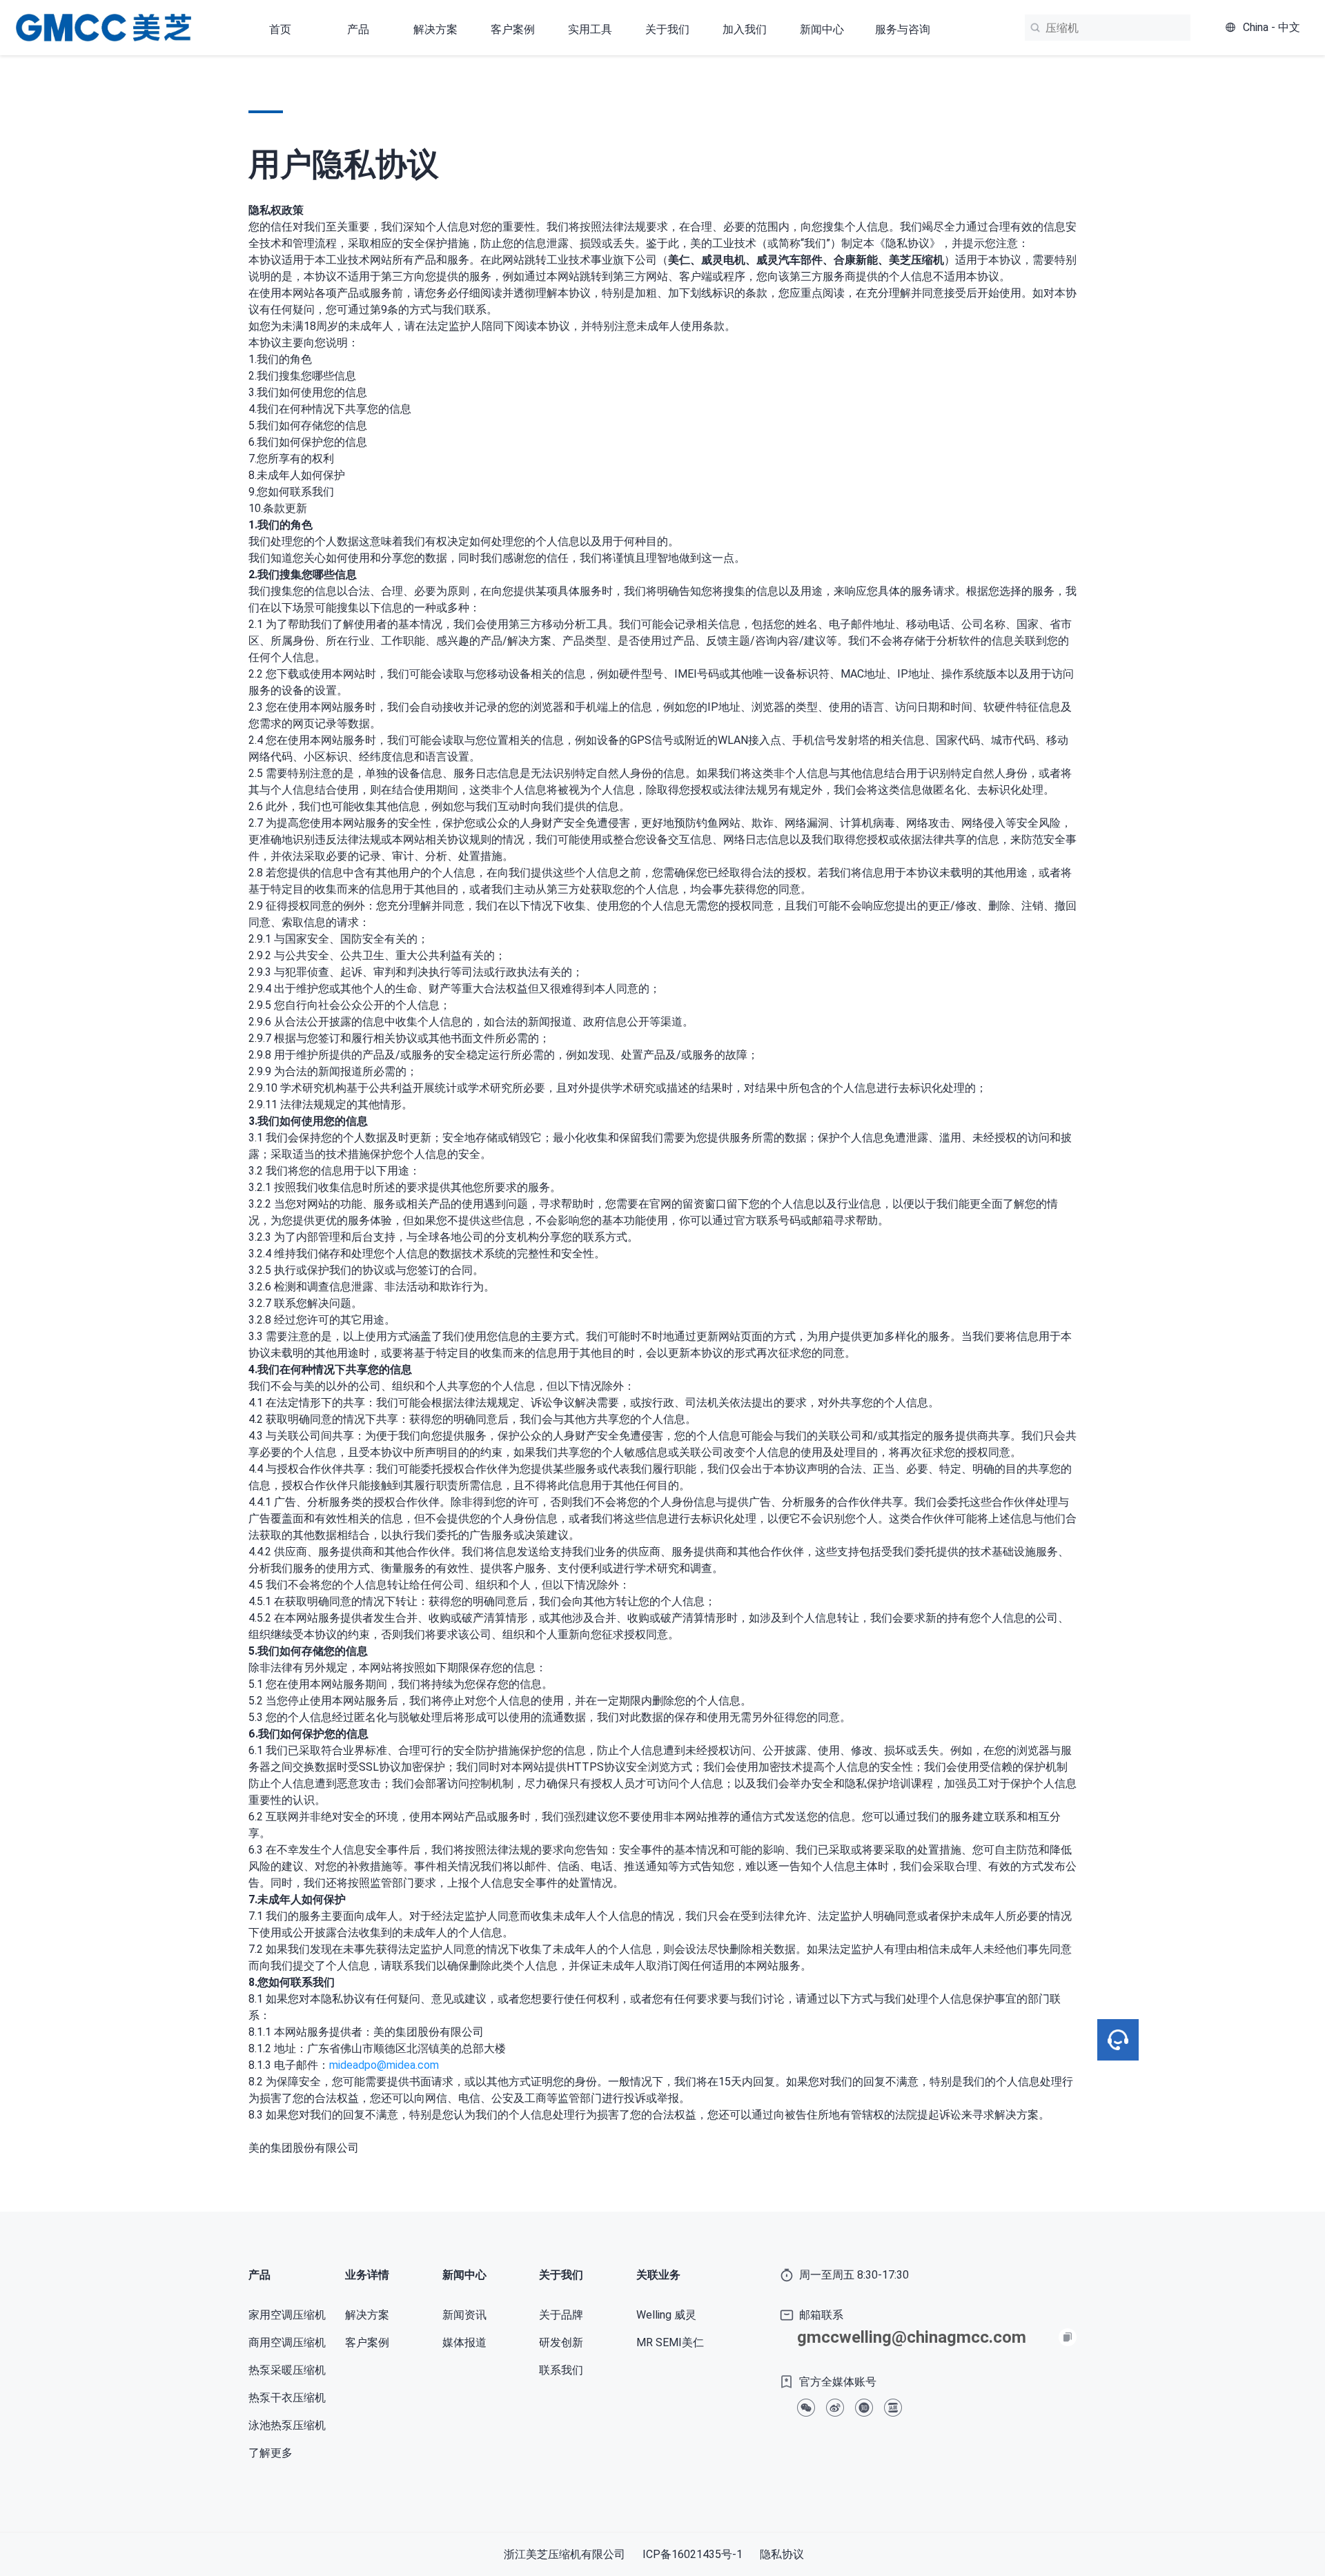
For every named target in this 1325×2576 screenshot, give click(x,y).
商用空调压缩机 (287, 2342)
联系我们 (561, 2370)
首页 (280, 29)
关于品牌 (561, 2315)
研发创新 (561, 2342)
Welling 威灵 (666, 2315)
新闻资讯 (464, 2315)
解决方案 (367, 2315)
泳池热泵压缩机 (287, 2425)
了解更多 (271, 2453)
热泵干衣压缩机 (287, 2398)
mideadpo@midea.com (384, 2065)
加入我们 (745, 29)
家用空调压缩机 (287, 2315)
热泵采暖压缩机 (287, 2370)
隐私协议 (782, 2554)
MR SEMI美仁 (670, 2342)
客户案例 (513, 29)
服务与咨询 (903, 29)
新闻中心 (822, 29)
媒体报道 (464, 2342)
